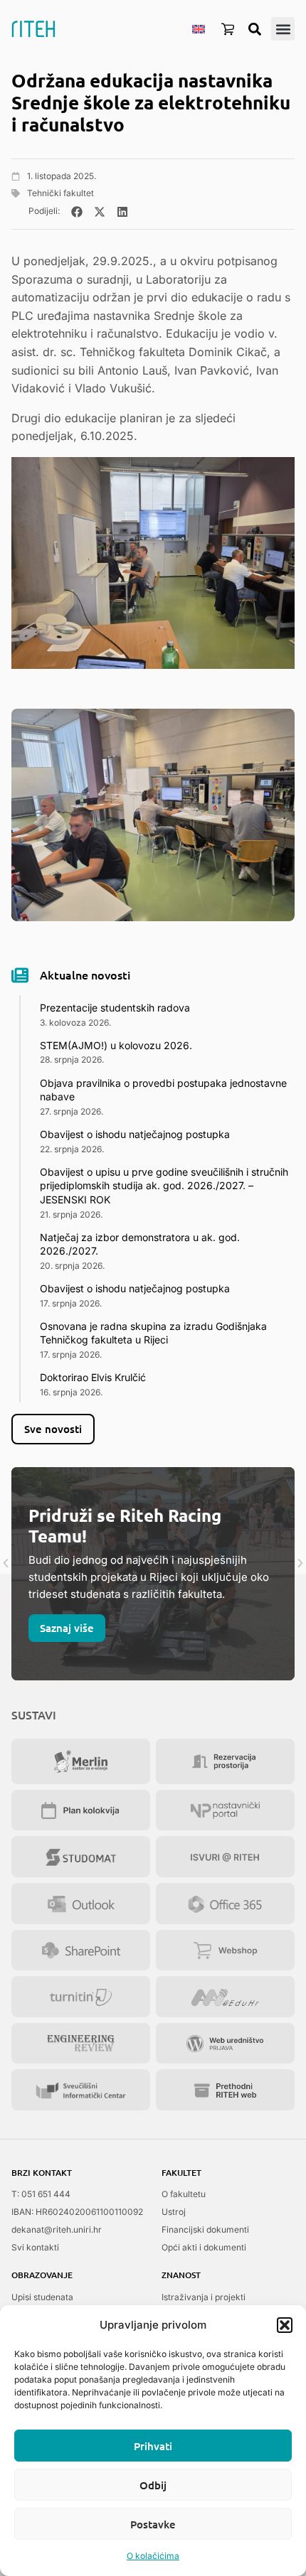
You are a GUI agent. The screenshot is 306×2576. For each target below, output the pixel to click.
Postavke (153, 2524)
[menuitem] (199, 28)
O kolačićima (153, 2556)
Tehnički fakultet (60, 193)
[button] (285, 2325)
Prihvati (153, 2446)
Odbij (153, 2485)
